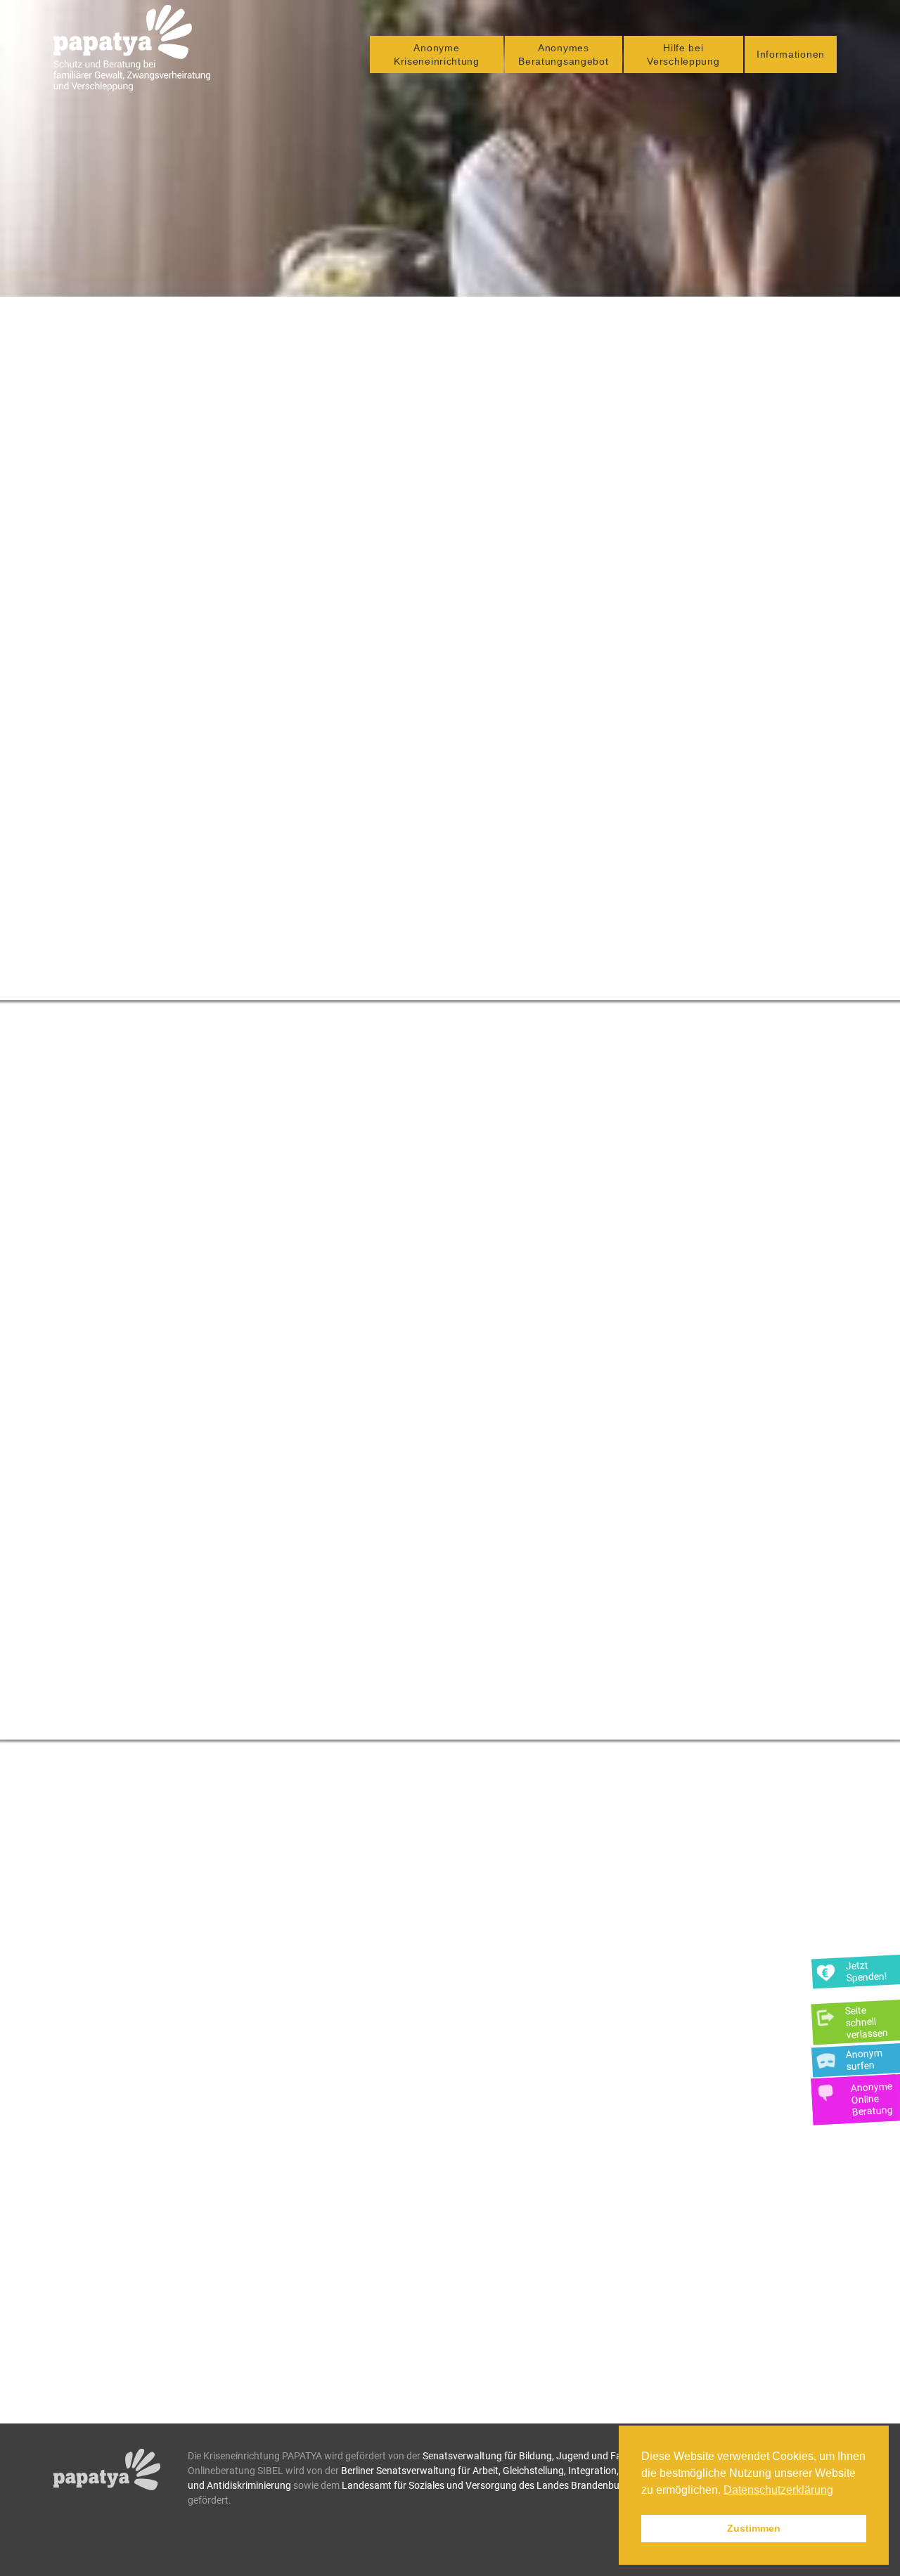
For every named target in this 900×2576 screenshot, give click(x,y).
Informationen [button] (791, 54)
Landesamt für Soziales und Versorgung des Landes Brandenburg (485, 2485)
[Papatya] (132, 48)
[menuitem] (437, 54)
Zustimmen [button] (754, 2528)
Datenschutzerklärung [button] (778, 2490)
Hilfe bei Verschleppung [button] (683, 54)
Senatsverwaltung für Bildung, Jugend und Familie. (533, 2456)
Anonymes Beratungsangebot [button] (563, 54)
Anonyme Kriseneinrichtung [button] (437, 54)
